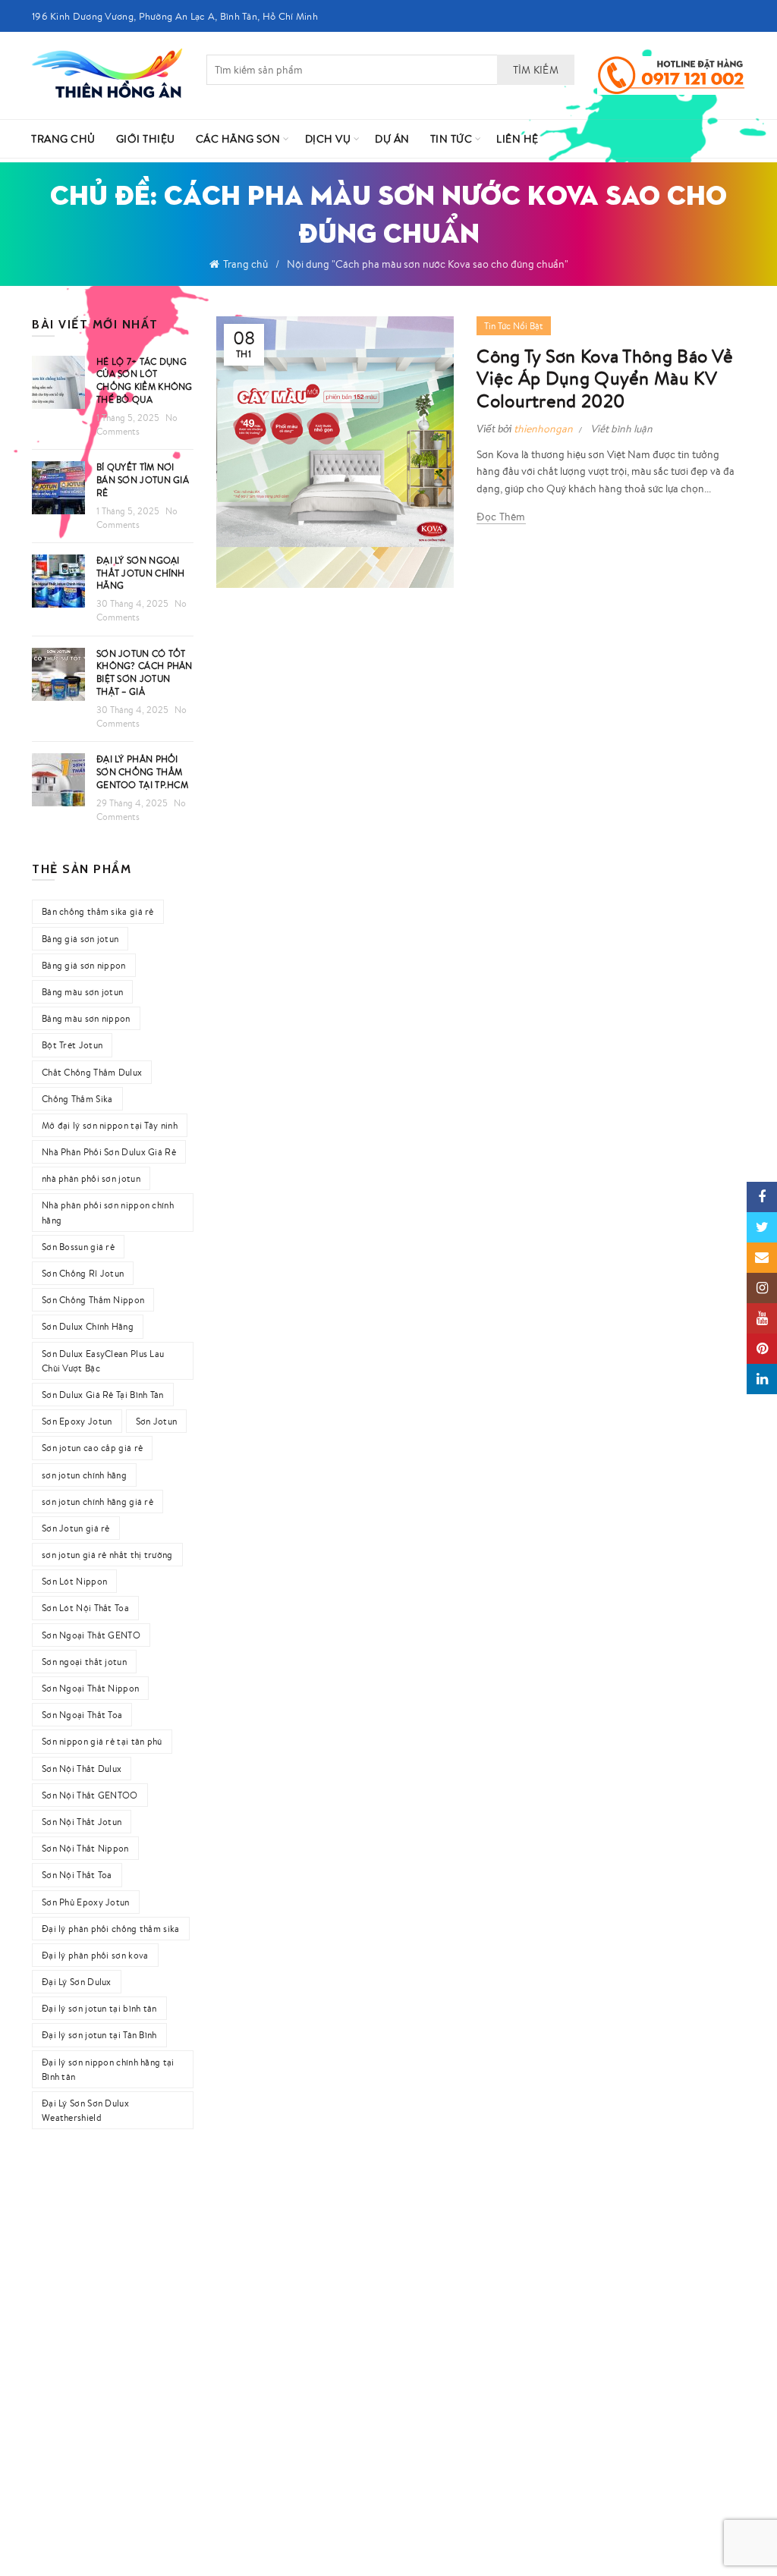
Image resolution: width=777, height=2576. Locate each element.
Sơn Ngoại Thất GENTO (91, 1635)
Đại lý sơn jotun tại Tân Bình (99, 2035)
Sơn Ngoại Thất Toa (82, 1715)
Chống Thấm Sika (77, 1099)
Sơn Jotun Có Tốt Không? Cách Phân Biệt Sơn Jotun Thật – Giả (145, 672)
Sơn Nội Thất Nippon (85, 1848)
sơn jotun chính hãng (84, 1475)
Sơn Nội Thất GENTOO (90, 1795)
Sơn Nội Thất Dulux (82, 1769)
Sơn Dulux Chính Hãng (88, 1326)
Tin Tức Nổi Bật (514, 326)
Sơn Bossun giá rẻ (78, 1247)
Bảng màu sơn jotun (82, 992)
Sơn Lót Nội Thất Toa (85, 1608)
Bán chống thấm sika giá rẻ (98, 911)
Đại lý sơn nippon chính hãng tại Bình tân (108, 2069)
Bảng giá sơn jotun (80, 939)
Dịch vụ (328, 139)
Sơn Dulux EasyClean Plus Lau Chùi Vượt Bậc (103, 1361)
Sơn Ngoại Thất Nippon (90, 1688)
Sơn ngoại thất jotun (84, 1662)
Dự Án (392, 139)
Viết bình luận (621, 429)
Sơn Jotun (157, 1421)
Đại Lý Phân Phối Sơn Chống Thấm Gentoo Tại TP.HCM (142, 772)
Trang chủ (245, 264)
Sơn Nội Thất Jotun (82, 1822)
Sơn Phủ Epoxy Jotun (86, 1902)
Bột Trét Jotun (72, 1045)
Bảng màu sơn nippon (86, 1018)
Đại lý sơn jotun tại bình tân (99, 2008)
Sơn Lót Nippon (74, 1581)
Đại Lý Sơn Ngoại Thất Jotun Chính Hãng (141, 573)
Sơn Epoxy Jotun (77, 1421)
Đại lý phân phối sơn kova (95, 1955)
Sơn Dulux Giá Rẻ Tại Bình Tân (103, 1395)
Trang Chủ (63, 139)
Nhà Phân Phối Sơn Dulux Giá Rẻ (109, 1152)
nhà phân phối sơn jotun (91, 1178)
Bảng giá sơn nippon (84, 965)
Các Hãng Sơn (238, 139)
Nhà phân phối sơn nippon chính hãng (108, 1212)
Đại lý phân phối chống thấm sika (111, 1929)
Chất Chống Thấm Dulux (92, 1072)
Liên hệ (517, 139)
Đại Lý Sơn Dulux (77, 1982)
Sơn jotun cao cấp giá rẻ (92, 1448)
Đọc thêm (501, 517)
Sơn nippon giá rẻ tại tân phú (102, 1741)
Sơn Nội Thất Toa (77, 1875)
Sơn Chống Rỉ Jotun (83, 1273)
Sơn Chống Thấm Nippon (93, 1300)
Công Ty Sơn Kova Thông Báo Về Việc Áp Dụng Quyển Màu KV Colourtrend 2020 (605, 379)
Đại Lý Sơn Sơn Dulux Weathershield (85, 2110)
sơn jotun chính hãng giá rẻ (98, 1502)
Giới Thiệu (146, 139)
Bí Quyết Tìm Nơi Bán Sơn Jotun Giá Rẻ (143, 480)
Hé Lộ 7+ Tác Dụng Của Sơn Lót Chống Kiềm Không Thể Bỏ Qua (145, 380)
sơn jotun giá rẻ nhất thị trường (107, 1555)
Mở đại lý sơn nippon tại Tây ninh (110, 1125)
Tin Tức (451, 139)
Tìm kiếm (536, 70)
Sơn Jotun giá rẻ (76, 1528)
